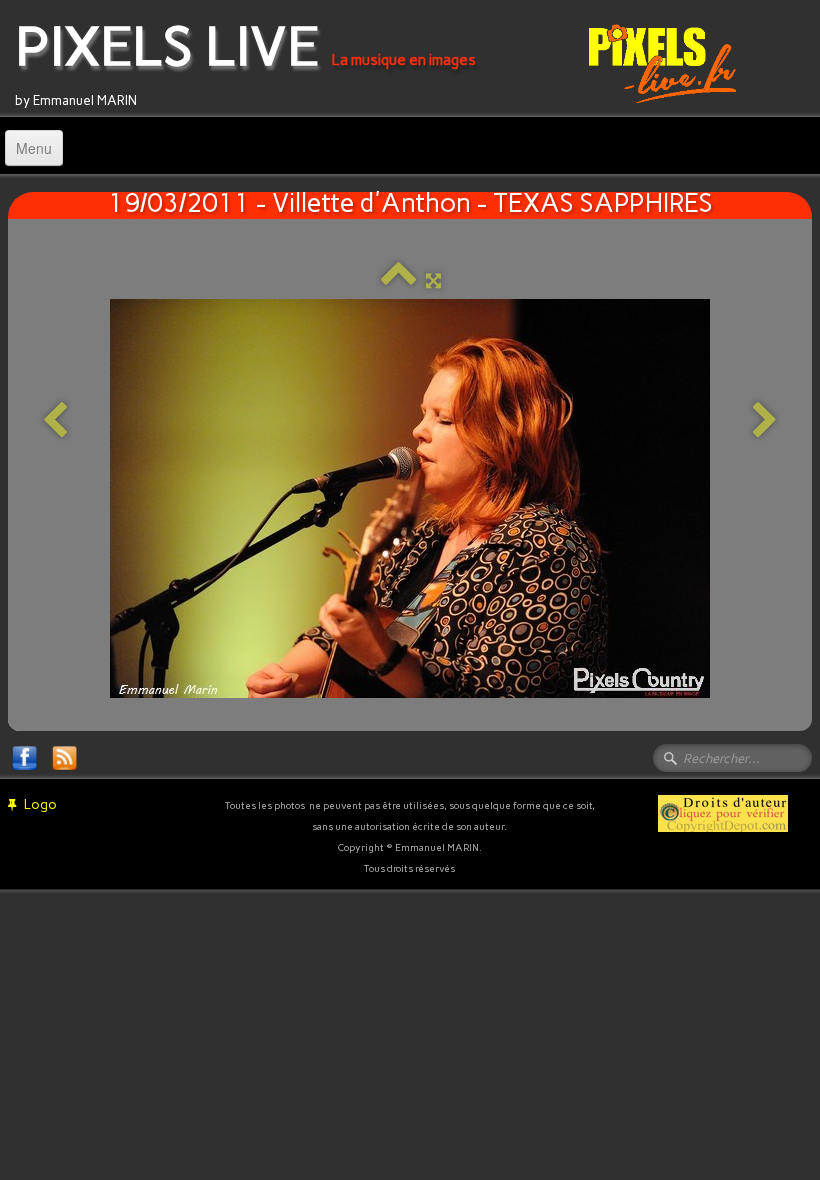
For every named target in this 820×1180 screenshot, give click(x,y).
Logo (40, 804)
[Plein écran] (433, 280)
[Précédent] (55, 421)
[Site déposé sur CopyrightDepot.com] (723, 812)
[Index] (398, 280)
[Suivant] (765, 421)
